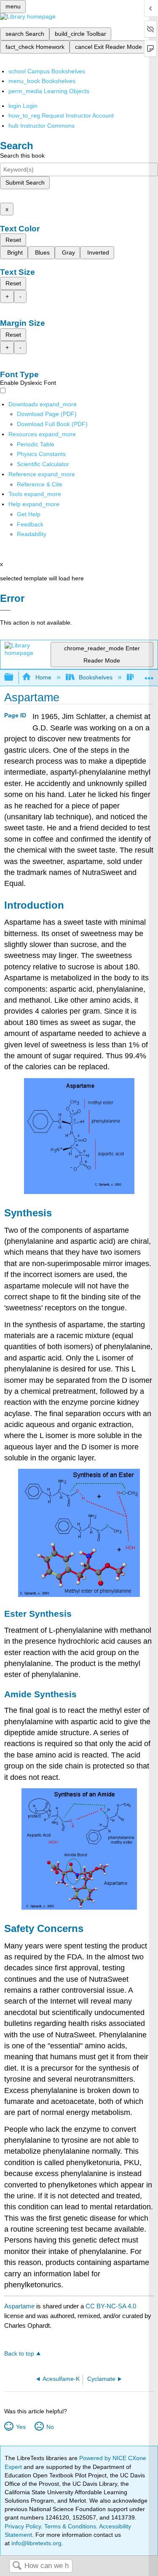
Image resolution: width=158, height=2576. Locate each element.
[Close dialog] (5, 610)
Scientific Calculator (43, 464)
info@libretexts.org (36, 2543)
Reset (13, 240)
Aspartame (19, 2306)
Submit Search (25, 182)
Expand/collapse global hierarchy (14, 678)
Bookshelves (96, 677)
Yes (21, 2427)
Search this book (22, 156)
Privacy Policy (23, 2526)
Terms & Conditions (70, 2526)
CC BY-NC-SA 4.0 (111, 2306)
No (50, 2427)
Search (17, 2566)
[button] (30, 524)
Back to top (19, 2354)
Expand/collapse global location (149, 675)
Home (43, 677)
